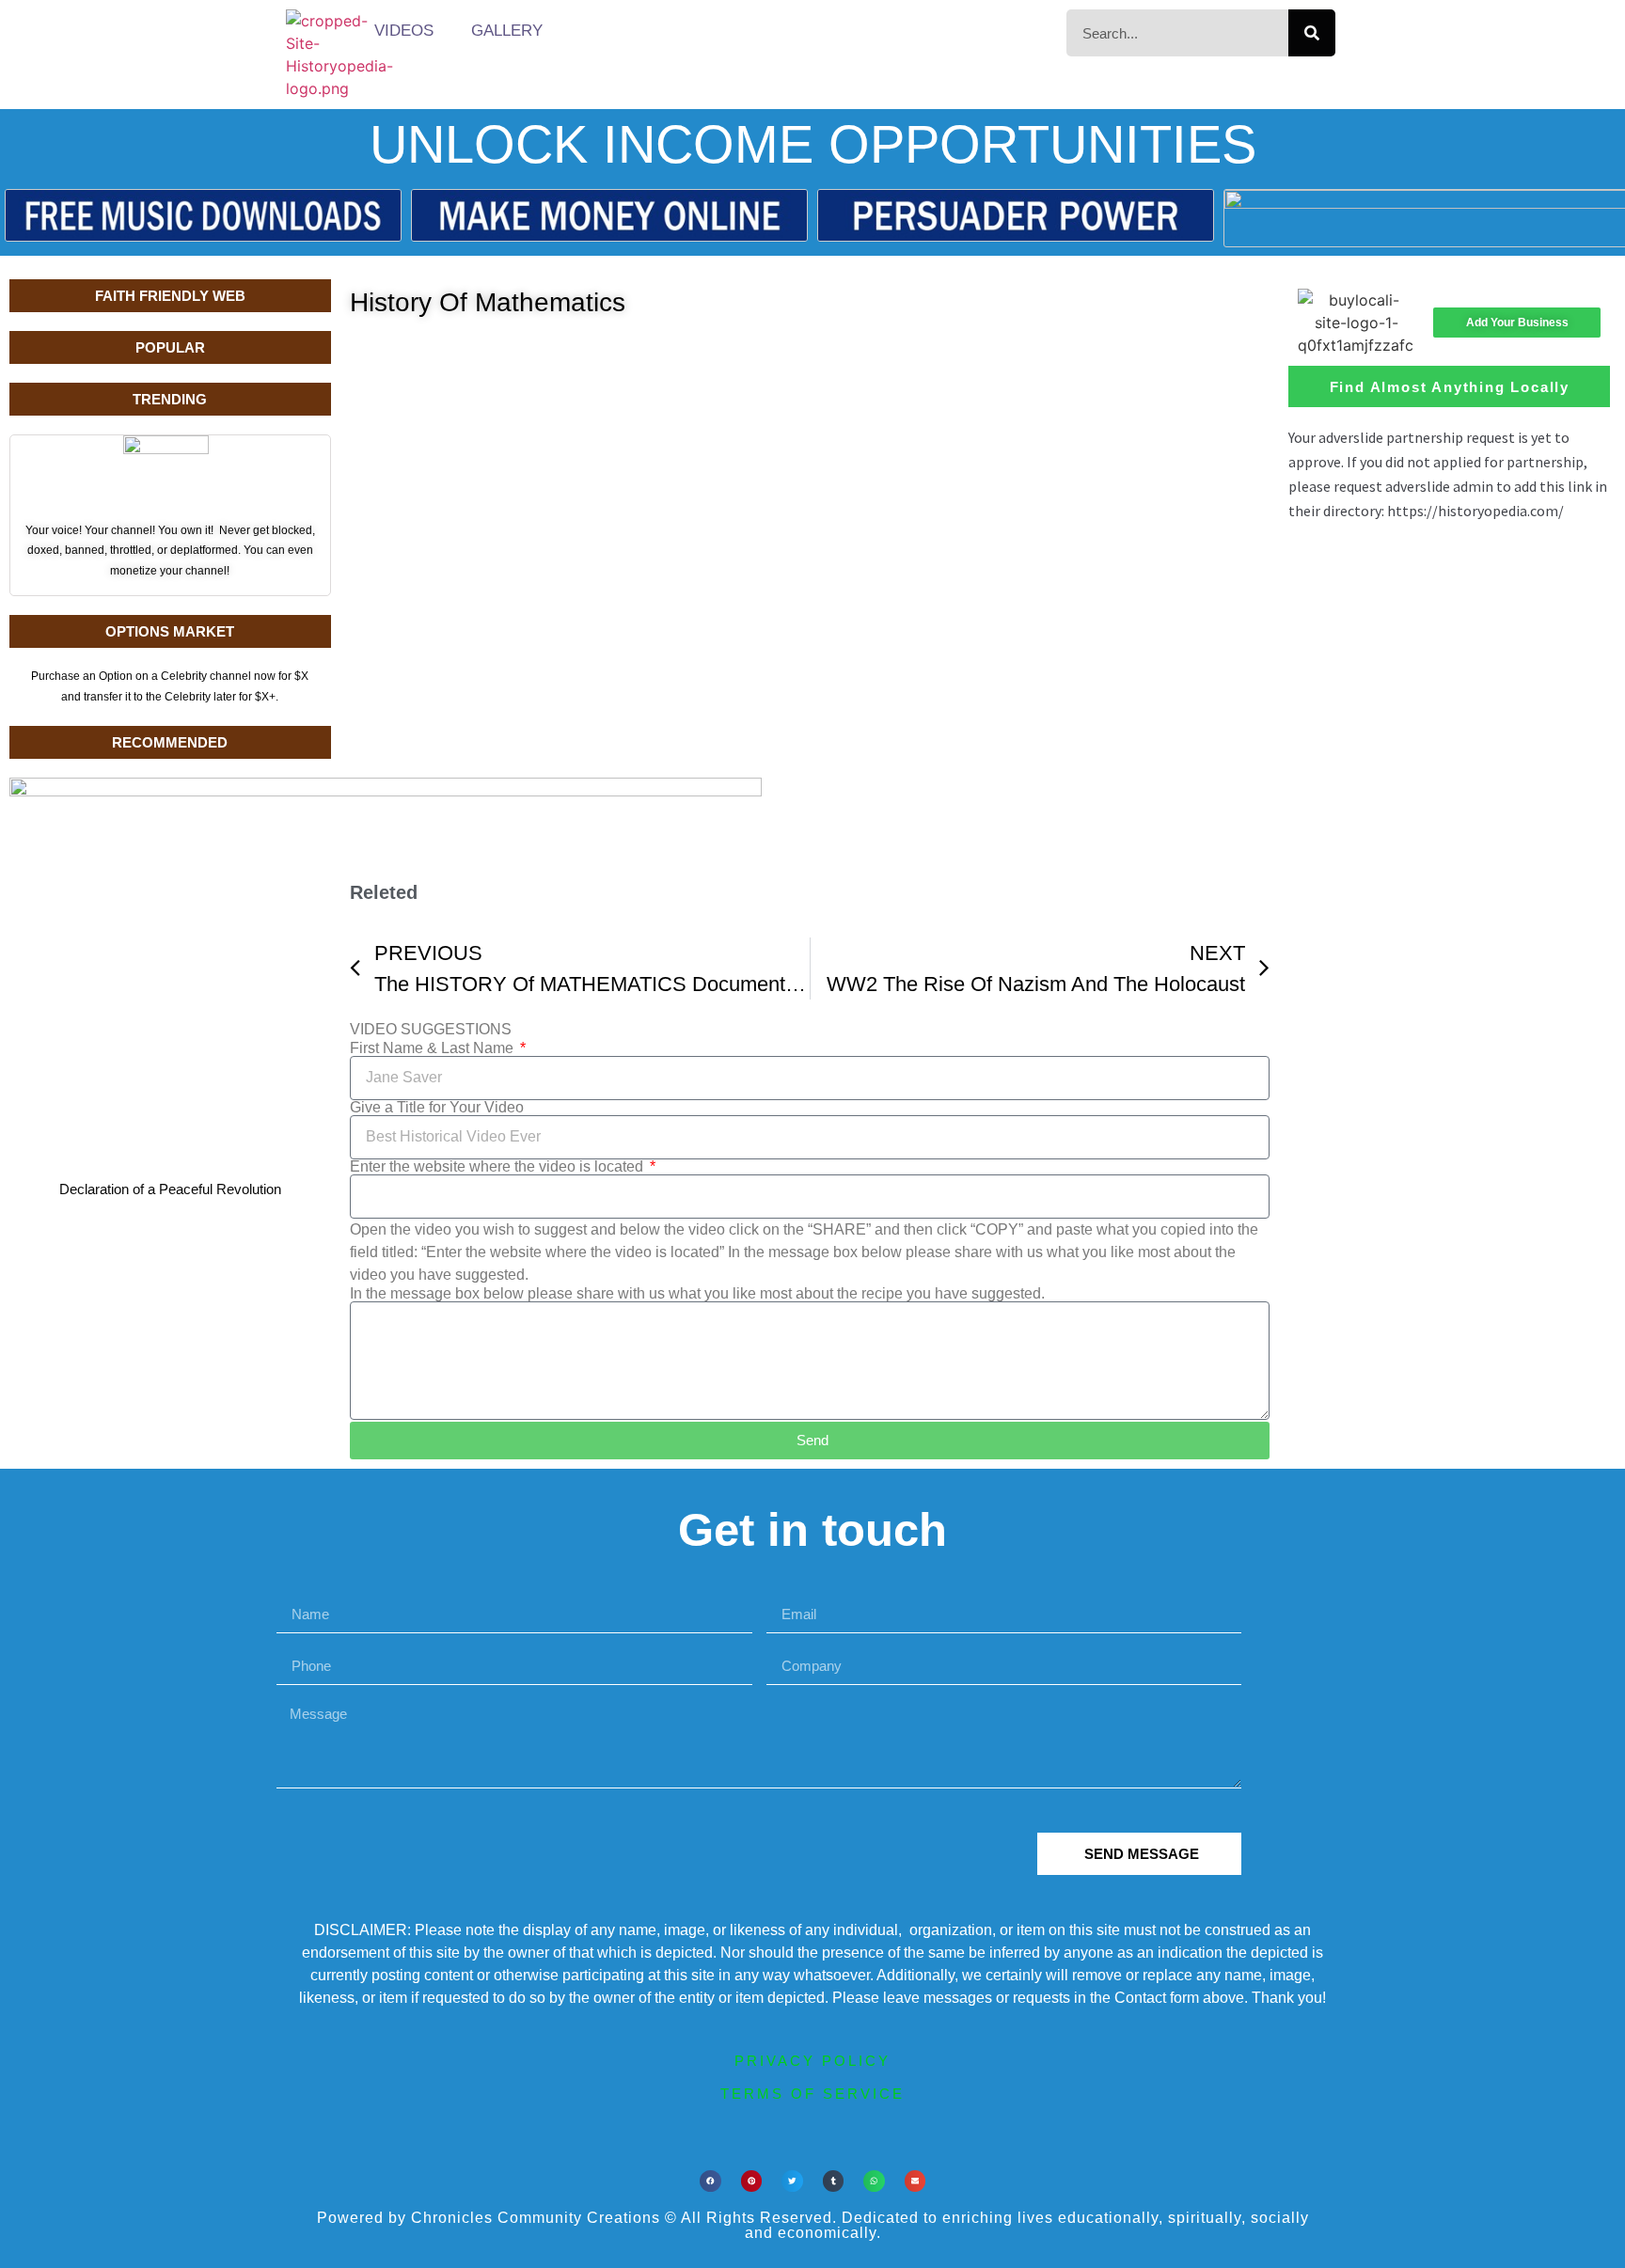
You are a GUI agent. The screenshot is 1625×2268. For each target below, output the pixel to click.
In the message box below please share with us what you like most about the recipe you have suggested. (697, 1294)
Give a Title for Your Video (437, 1108)
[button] (710, 2181)
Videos (404, 31)
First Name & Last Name (434, 1048)
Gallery (507, 31)
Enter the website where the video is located (498, 1167)
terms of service (812, 2094)
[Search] (1312, 33)
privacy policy (812, 2061)
